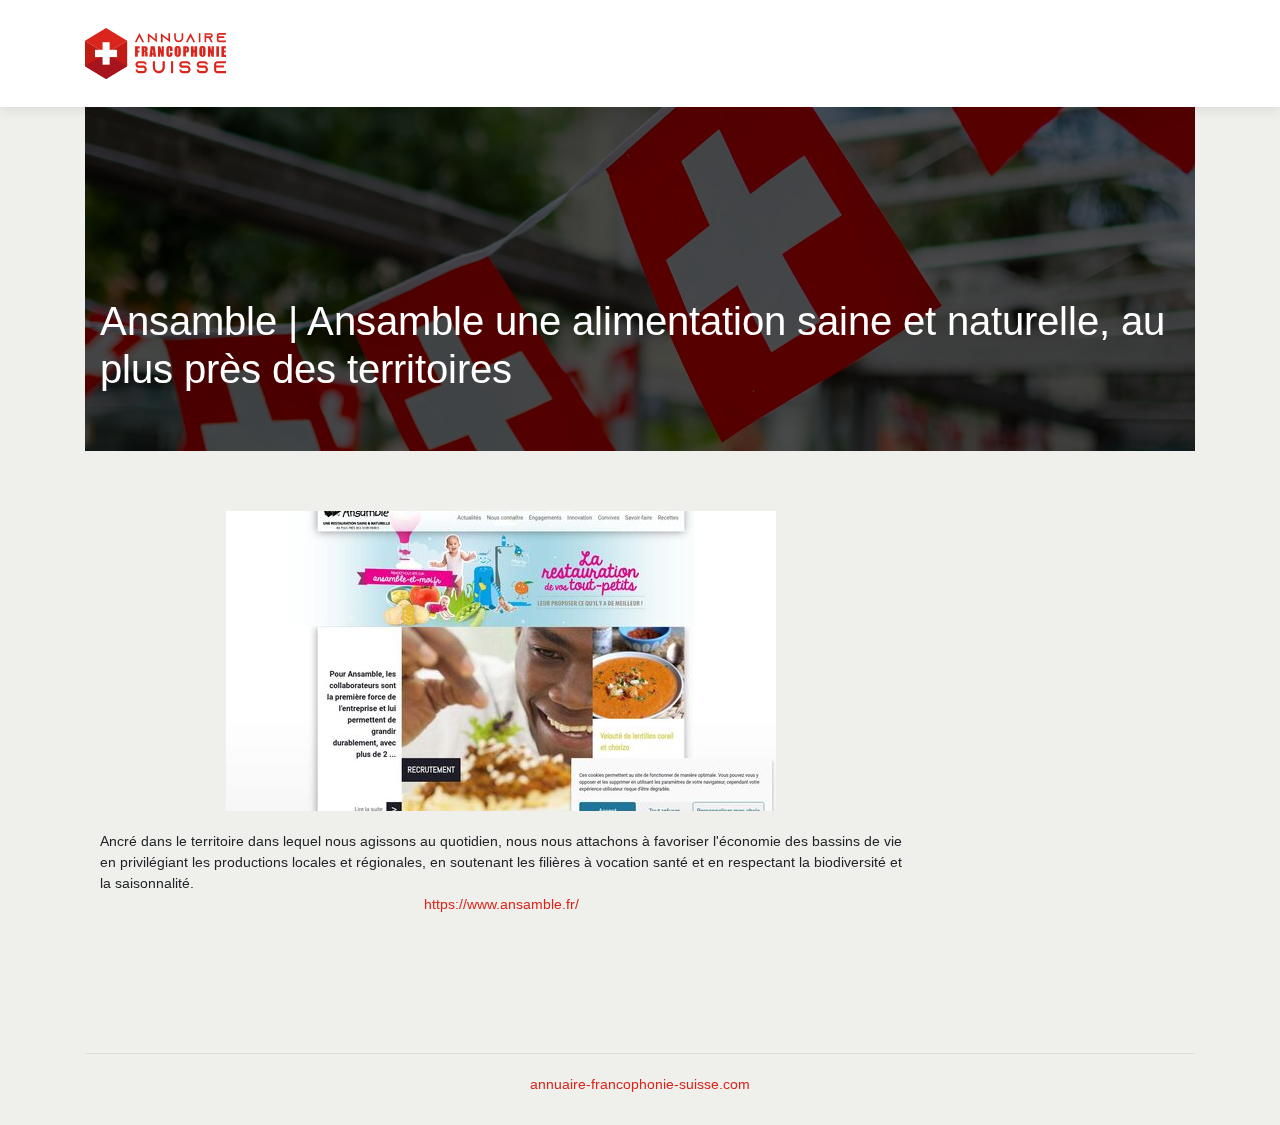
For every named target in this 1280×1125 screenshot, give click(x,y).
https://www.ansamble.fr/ (501, 904)
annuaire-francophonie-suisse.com (640, 1084)
